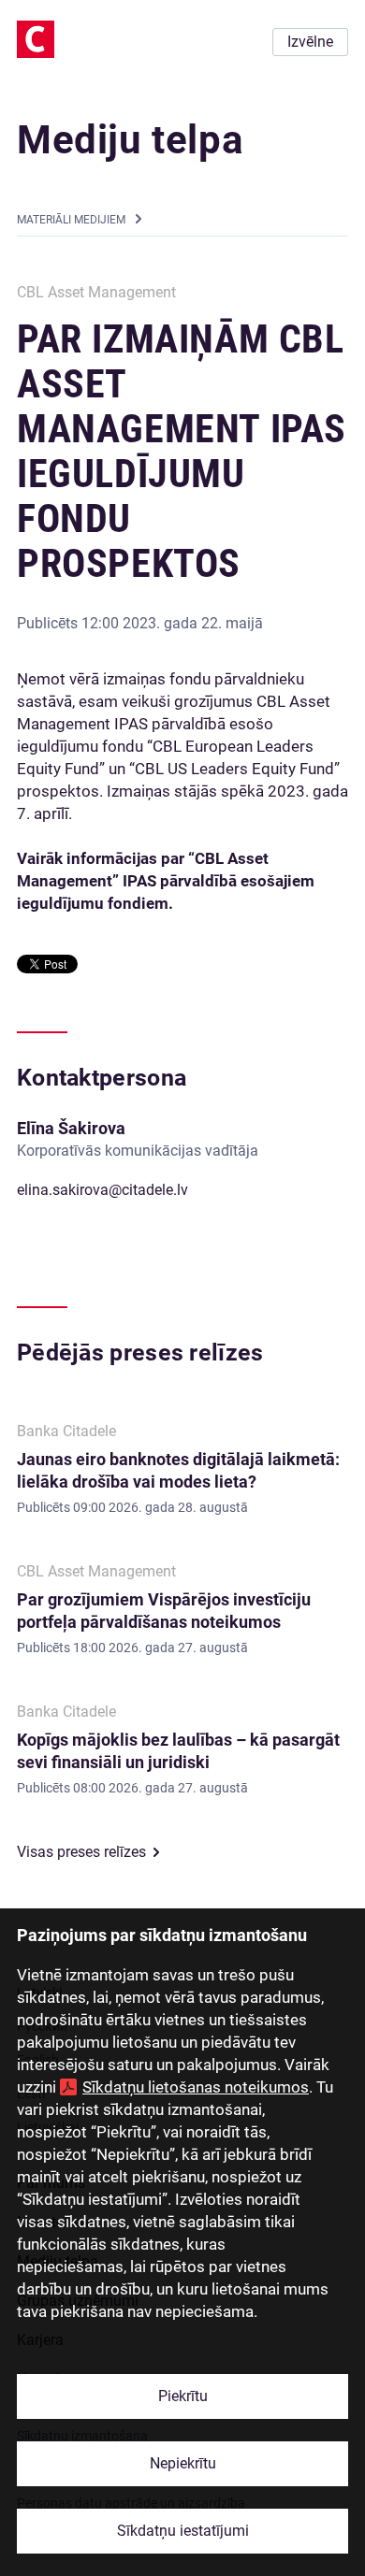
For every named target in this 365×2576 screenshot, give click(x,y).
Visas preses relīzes (81, 1852)
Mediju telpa (130, 140)
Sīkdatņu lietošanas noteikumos (196, 2087)
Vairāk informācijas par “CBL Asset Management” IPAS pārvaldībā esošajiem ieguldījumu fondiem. (166, 881)
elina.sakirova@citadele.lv (102, 1190)
